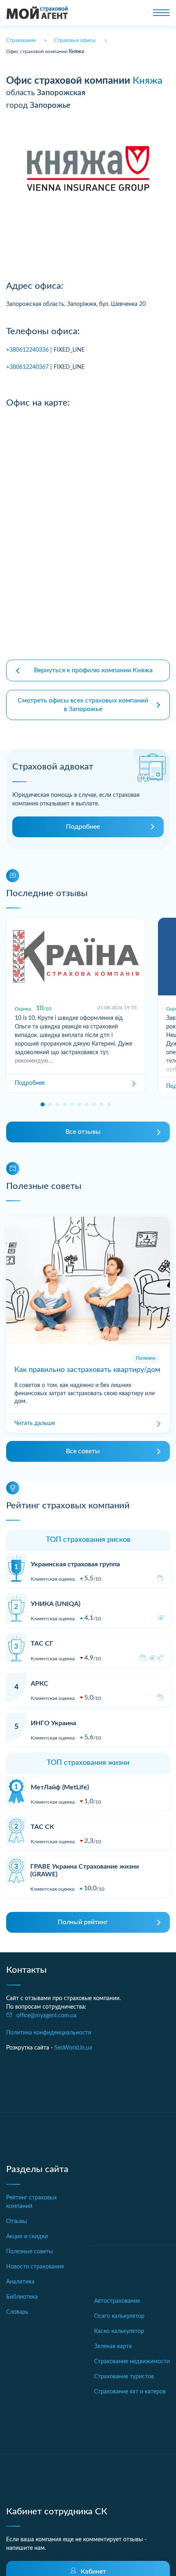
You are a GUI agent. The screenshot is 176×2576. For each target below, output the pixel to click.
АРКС (39, 1684)
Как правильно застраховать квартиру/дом (87, 1370)
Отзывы (17, 2221)
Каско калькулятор (119, 2331)
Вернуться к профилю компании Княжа (93, 670)
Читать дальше (35, 1423)
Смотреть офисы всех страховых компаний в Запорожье (83, 705)
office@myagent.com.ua (46, 2016)
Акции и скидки (27, 2237)
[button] (43, 1104)
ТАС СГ (42, 1644)
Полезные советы (29, 2252)
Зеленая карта (113, 2346)
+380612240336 (27, 350)
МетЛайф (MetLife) (60, 1787)
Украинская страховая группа (75, 1564)
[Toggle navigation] (161, 13)
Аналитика (20, 2282)
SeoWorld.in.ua (73, 2048)
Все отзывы (83, 1132)
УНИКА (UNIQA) (55, 1604)
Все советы (83, 1451)
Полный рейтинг (83, 1922)
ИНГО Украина (53, 1723)
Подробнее (83, 827)
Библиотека (22, 2297)
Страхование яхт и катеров (130, 2392)
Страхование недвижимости (132, 2362)
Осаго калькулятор (119, 2316)
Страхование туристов (124, 2377)
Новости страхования (35, 2267)
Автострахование (117, 2301)
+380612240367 (27, 367)
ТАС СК (42, 1827)
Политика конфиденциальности (49, 2033)
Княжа (148, 81)
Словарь (17, 2312)
